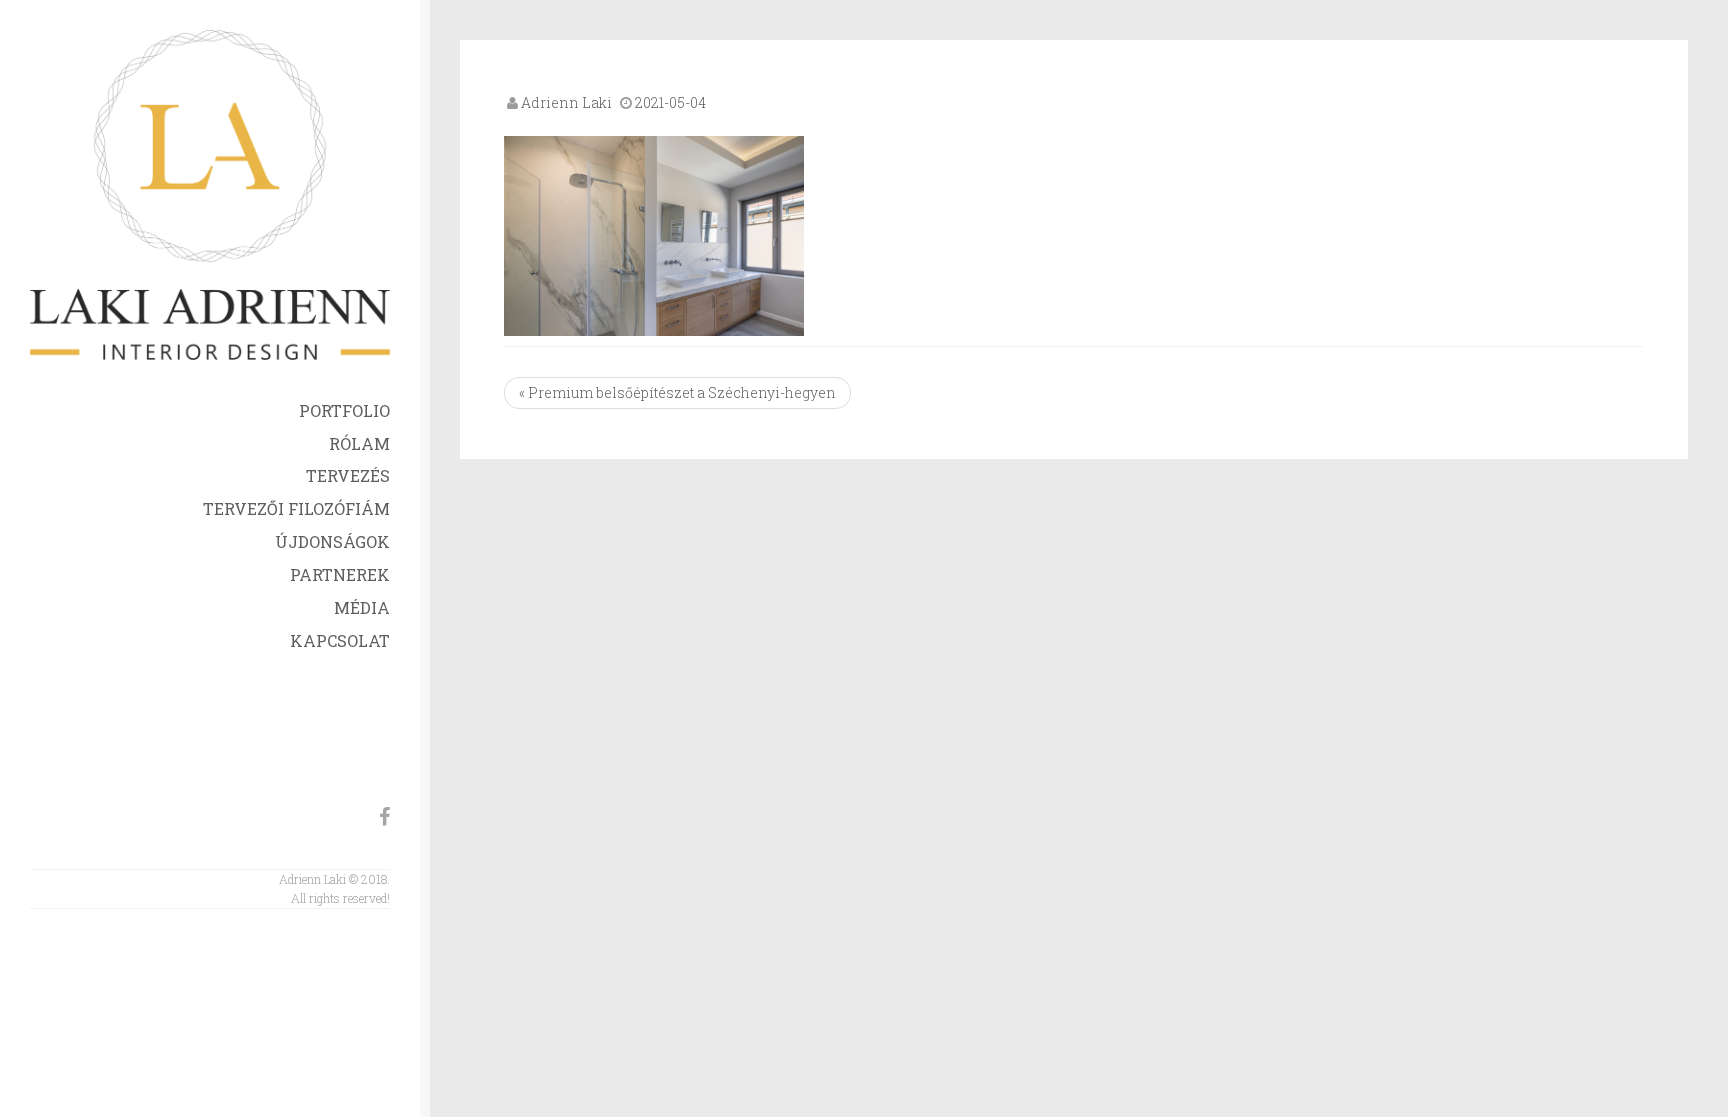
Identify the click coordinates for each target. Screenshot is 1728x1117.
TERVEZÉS (348, 475)
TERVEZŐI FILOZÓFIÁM (296, 508)
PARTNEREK (340, 574)
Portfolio (344, 410)
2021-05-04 (670, 102)
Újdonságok (332, 541)
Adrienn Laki (566, 102)
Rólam (359, 443)
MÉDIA (362, 607)
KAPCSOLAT (340, 640)
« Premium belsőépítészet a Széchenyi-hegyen (677, 392)
